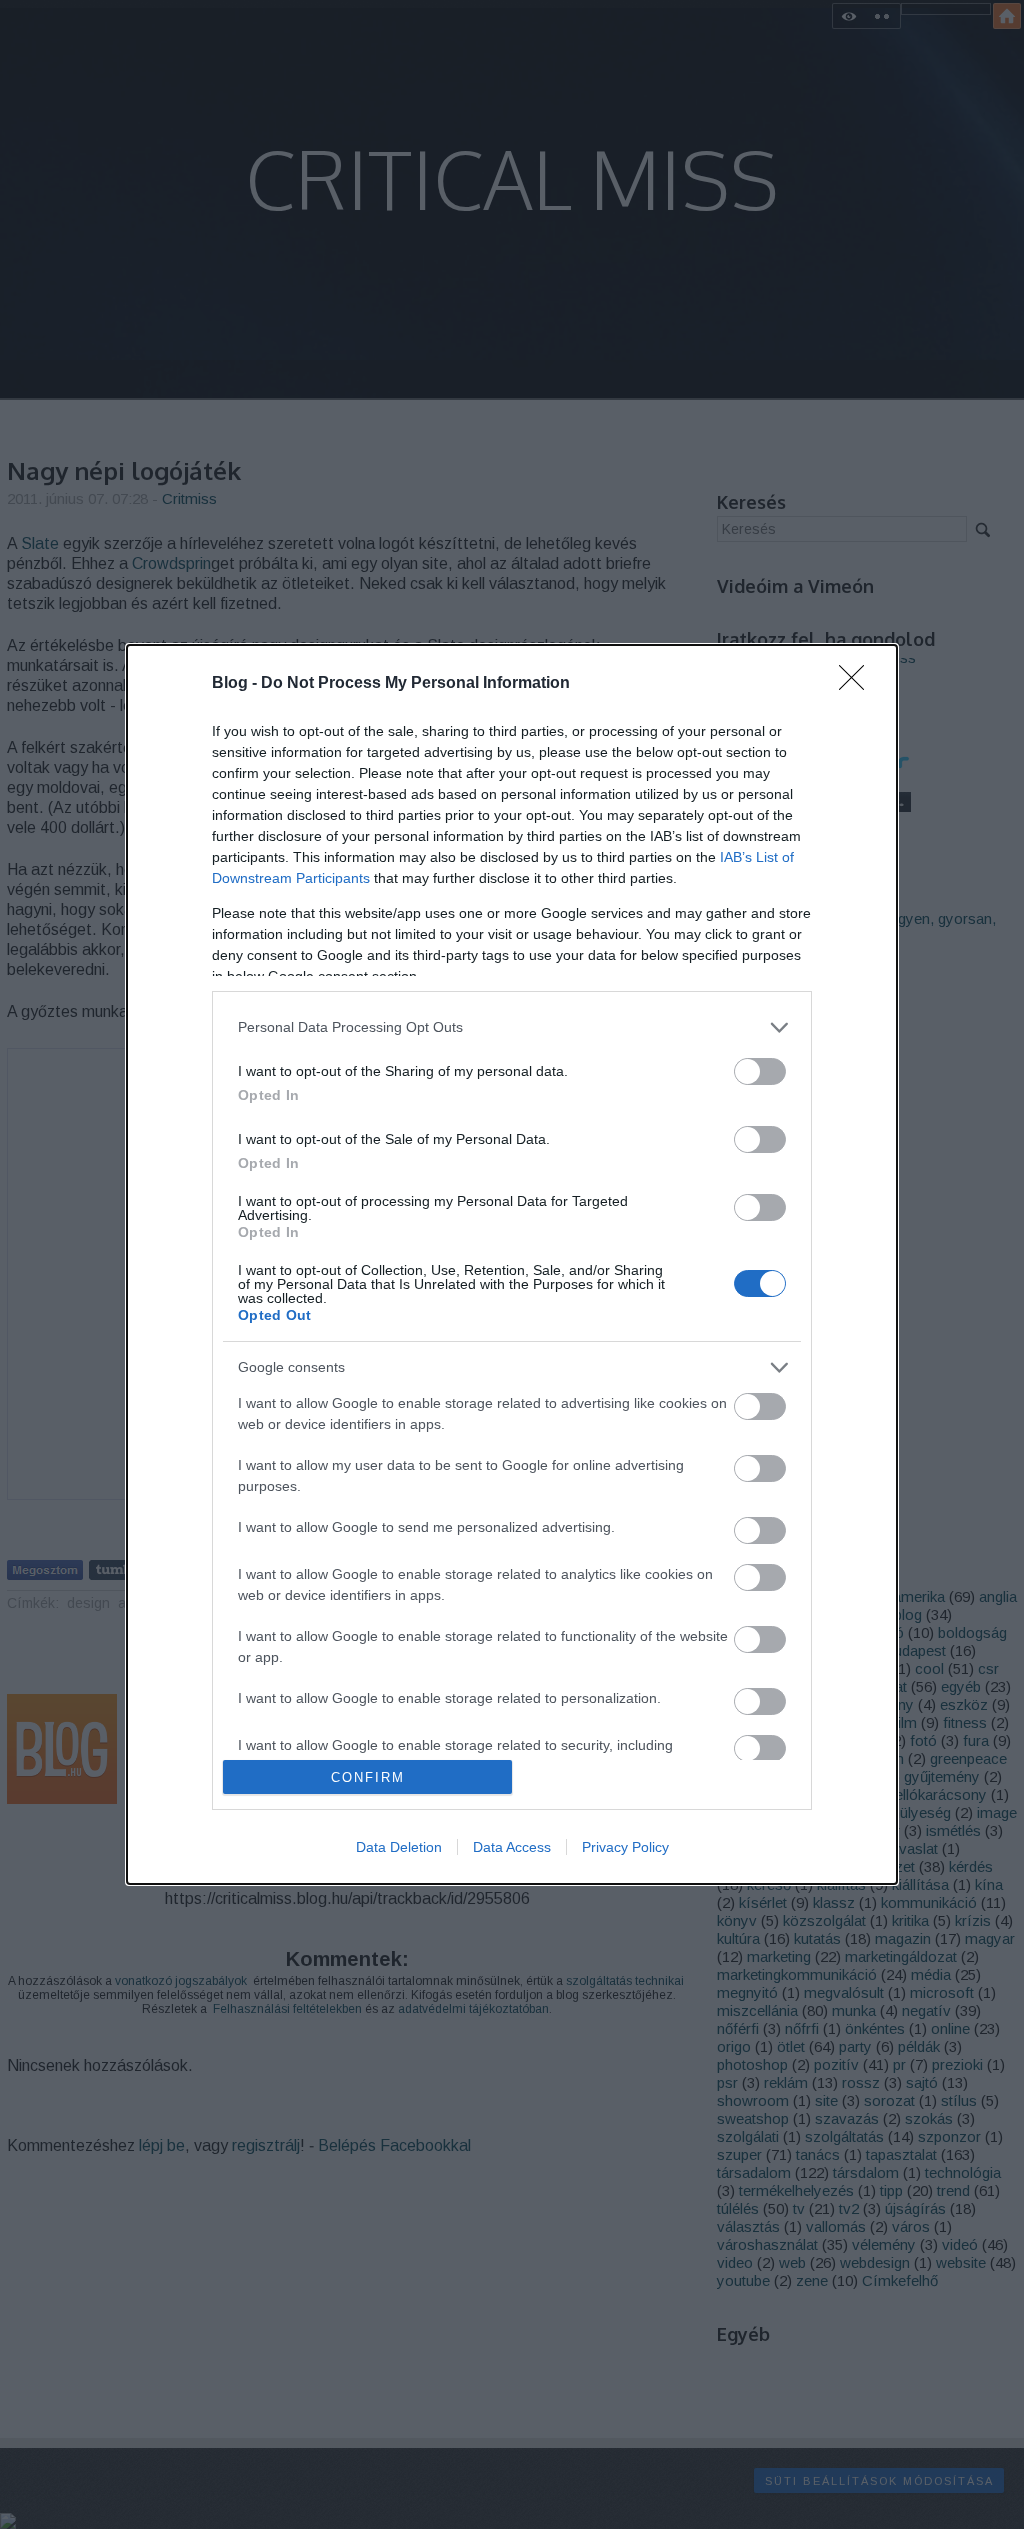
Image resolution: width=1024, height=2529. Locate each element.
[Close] (858, 684)
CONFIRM (368, 1777)
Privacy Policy (625, 1847)
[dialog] (512, 1265)
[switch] (760, 1071)
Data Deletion (399, 1847)
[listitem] (512, 1027)
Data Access (512, 1847)
